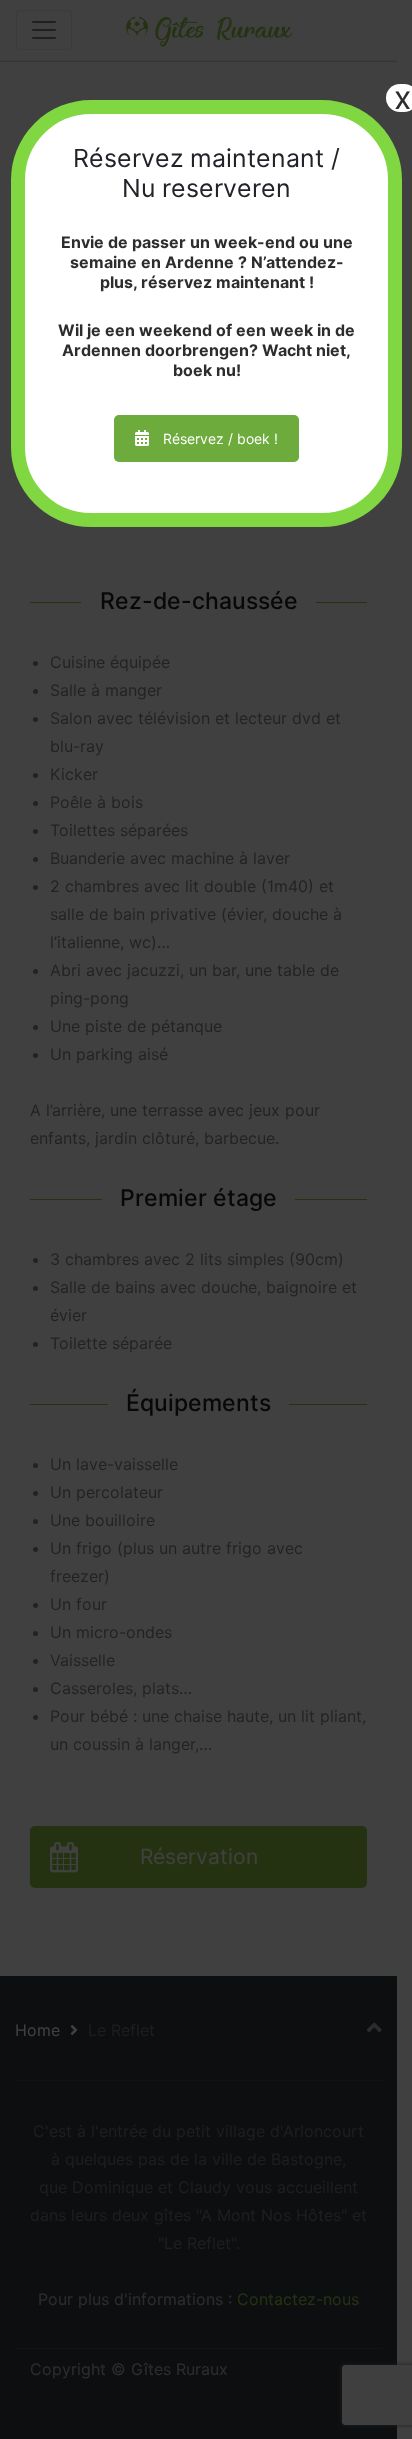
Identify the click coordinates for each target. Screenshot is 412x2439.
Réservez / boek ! (220, 438)
